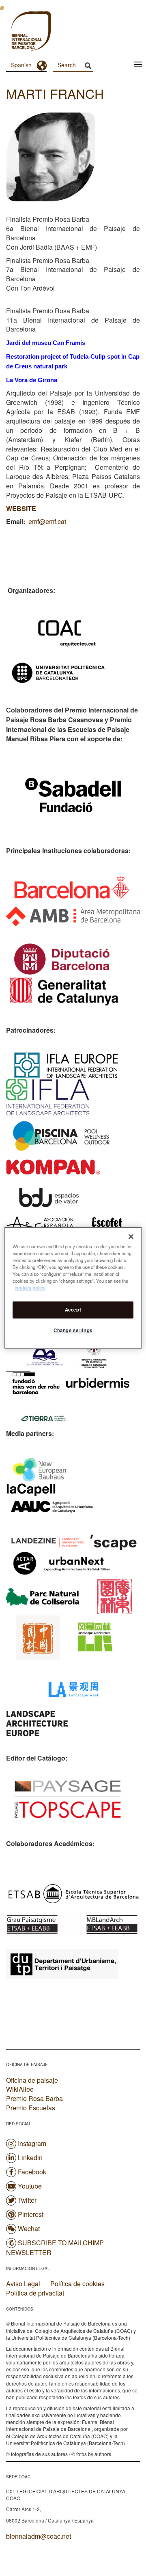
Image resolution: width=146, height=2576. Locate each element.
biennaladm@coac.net (39, 2536)
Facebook (32, 2172)
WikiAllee (20, 2089)
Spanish (21, 65)
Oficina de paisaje (32, 2080)
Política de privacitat (35, 2293)
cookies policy (30, 1288)
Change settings (73, 1331)
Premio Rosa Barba (34, 2098)
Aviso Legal (23, 2284)
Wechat (29, 2228)
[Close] (131, 1237)
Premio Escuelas (31, 2108)
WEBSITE (21, 508)
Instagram (32, 2143)
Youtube (30, 2186)
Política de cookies (77, 2284)
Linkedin (30, 2158)
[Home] (16, 32)
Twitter (27, 2200)
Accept (73, 1310)
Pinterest (31, 2214)
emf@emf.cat (47, 521)
